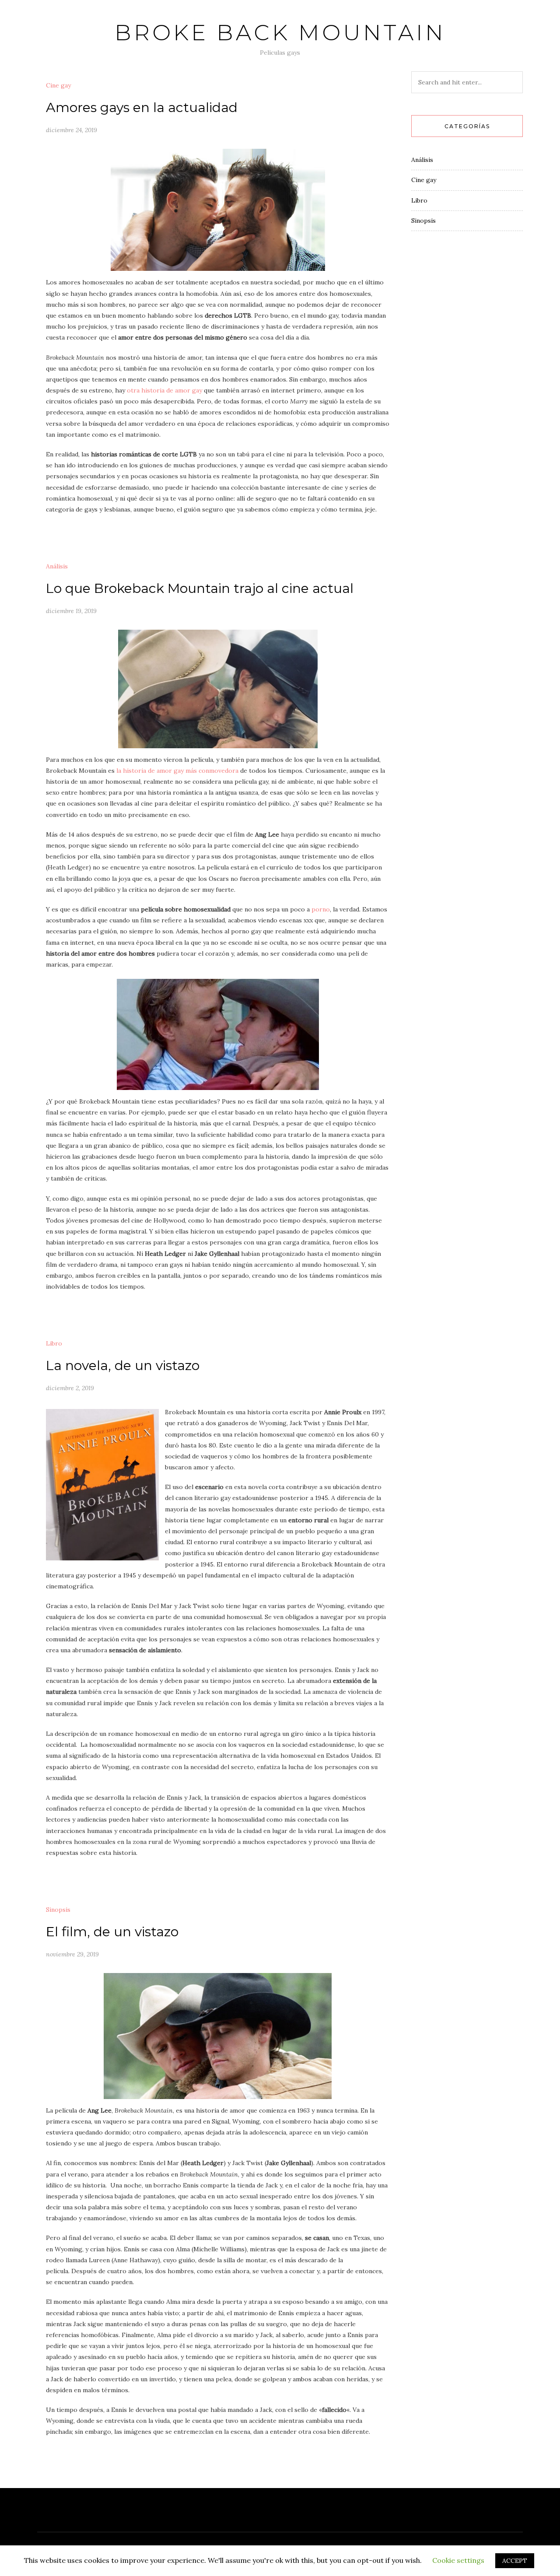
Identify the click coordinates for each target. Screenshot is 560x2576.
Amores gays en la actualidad (142, 107)
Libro (54, 1343)
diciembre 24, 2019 (72, 130)
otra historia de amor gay (164, 390)
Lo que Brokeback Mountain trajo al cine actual (200, 588)
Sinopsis (58, 1910)
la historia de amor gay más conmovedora (177, 771)
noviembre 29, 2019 (72, 1954)
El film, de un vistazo (112, 1932)
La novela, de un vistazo (123, 1365)
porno (321, 909)
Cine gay (58, 85)
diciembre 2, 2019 (70, 1388)
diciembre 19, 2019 (71, 611)
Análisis (57, 566)
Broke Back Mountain (280, 33)
